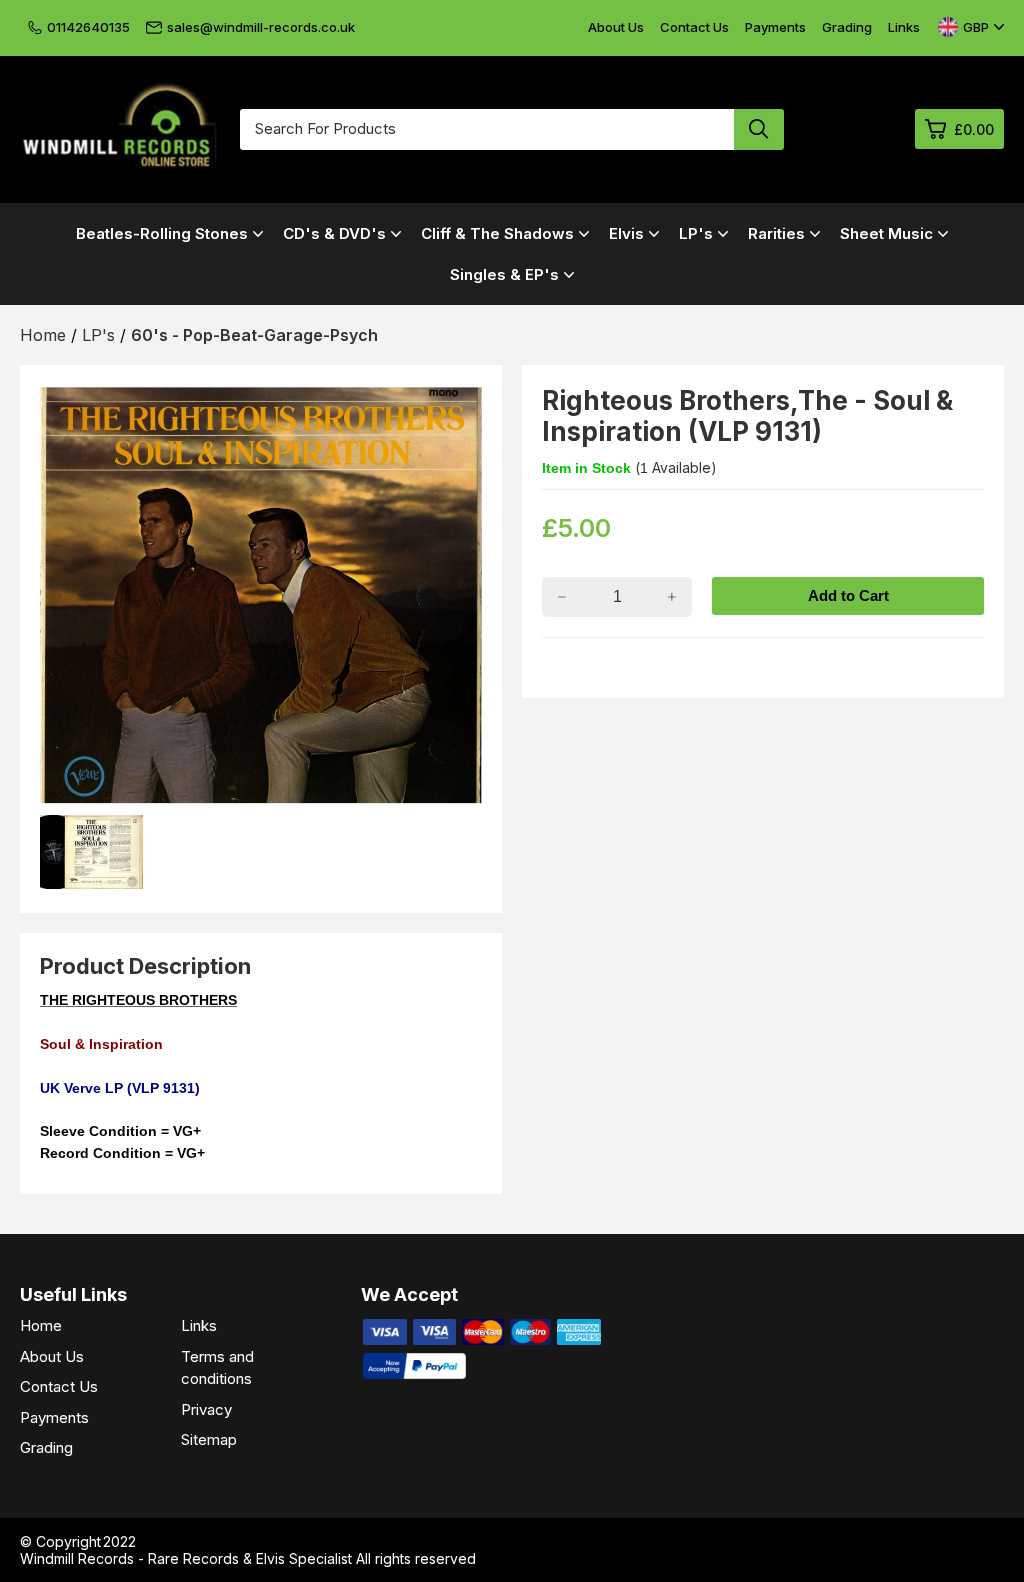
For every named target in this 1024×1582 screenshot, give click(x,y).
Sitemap (209, 1439)
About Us (616, 27)
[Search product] (759, 129)
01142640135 (88, 27)
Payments (775, 27)
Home (41, 1325)
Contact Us (694, 27)
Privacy (206, 1409)
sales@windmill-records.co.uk (261, 27)
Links (904, 27)
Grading (847, 27)
